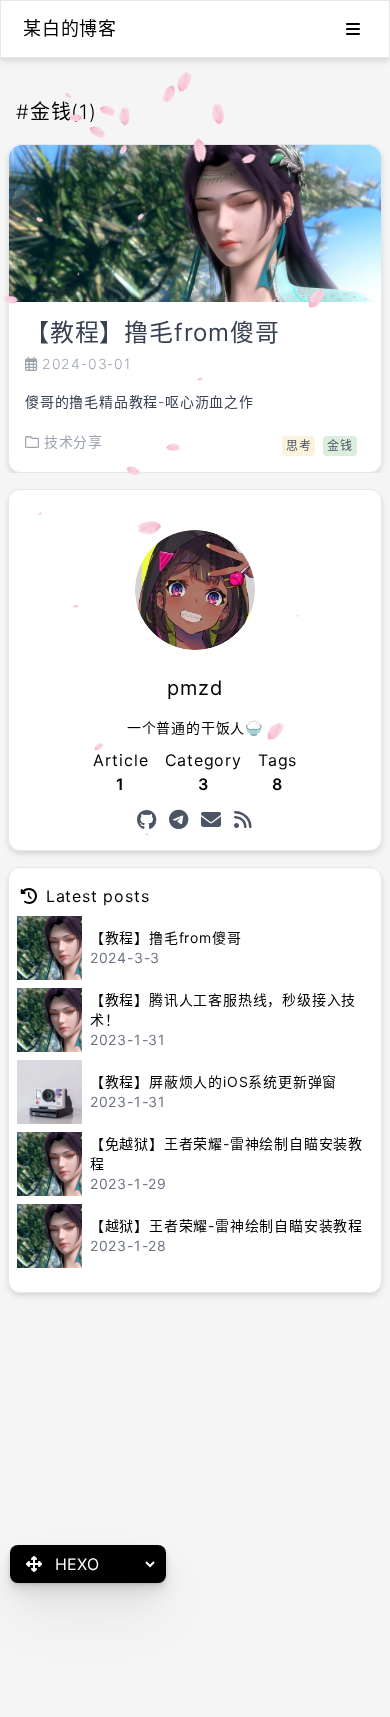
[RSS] (243, 820)
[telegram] (179, 820)
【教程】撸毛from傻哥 (152, 332)
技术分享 (73, 441)
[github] (147, 820)
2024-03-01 (86, 364)
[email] (211, 820)
